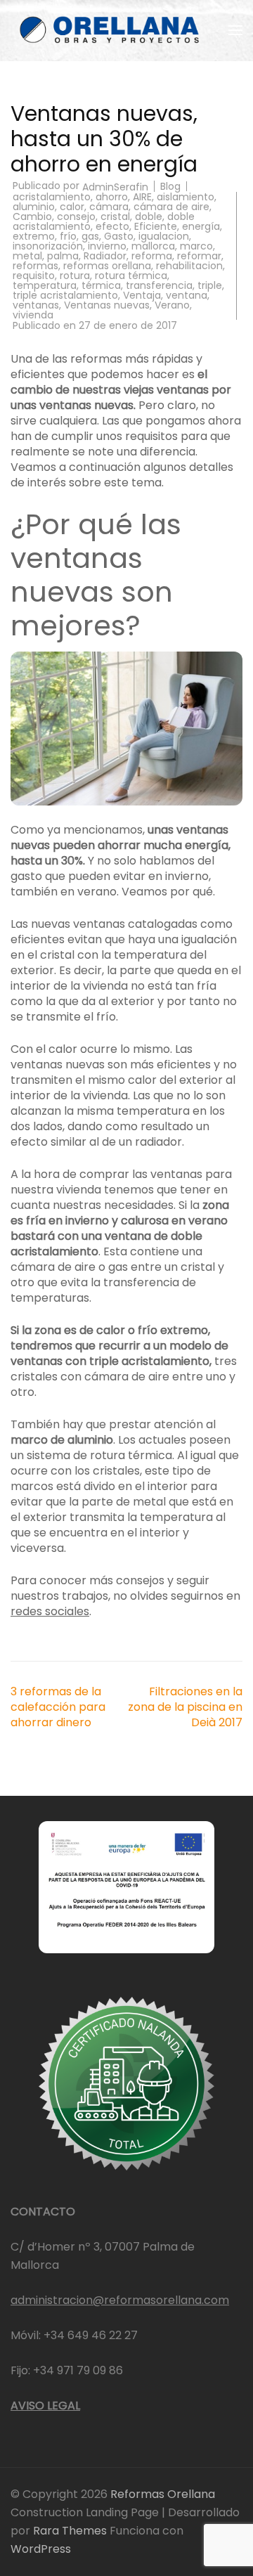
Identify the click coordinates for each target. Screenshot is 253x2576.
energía (201, 226)
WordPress (41, 2549)
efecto (112, 226)
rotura (75, 276)
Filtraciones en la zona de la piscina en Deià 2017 (185, 1707)
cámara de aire (171, 207)
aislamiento (186, 197)
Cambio (32, 216)
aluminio (34, 207)
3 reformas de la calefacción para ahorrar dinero (58, 1707)
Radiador (105, 256)
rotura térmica (131, 276)
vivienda (33, 315)
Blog (170, 186)
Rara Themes (71, 2531)
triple (210, 285)
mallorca (153, 246)
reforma (152, 256)
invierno (107, 246)
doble (149, 216)
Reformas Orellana (163, 2494)
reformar (199, 256)
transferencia (159, 285)
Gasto (119, 236)
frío (68, 236)
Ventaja (142, 295)
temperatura (45, 285)
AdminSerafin (115, 187)
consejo (76, 216)
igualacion (164, 236)
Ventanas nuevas (107, 305)
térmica (101, 285)
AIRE (142, 197)
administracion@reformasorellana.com (120, 2300)
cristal (115, 216)
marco (196, 246)
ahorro (112, 197)
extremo (34, 236)
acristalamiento (52, 197)
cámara (109, 207)
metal (27, 256)
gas (90, 236)
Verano (172, 305)
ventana (187, 295)
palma (63, 256)
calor (72, 207)
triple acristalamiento (65, 295)
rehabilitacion (189, 266)
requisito (34, 276)
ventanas (36, 305)
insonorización (48, 246)
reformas (35, 266)
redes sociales (50, 1611)
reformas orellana (107, 266)
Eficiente (156, 226)
